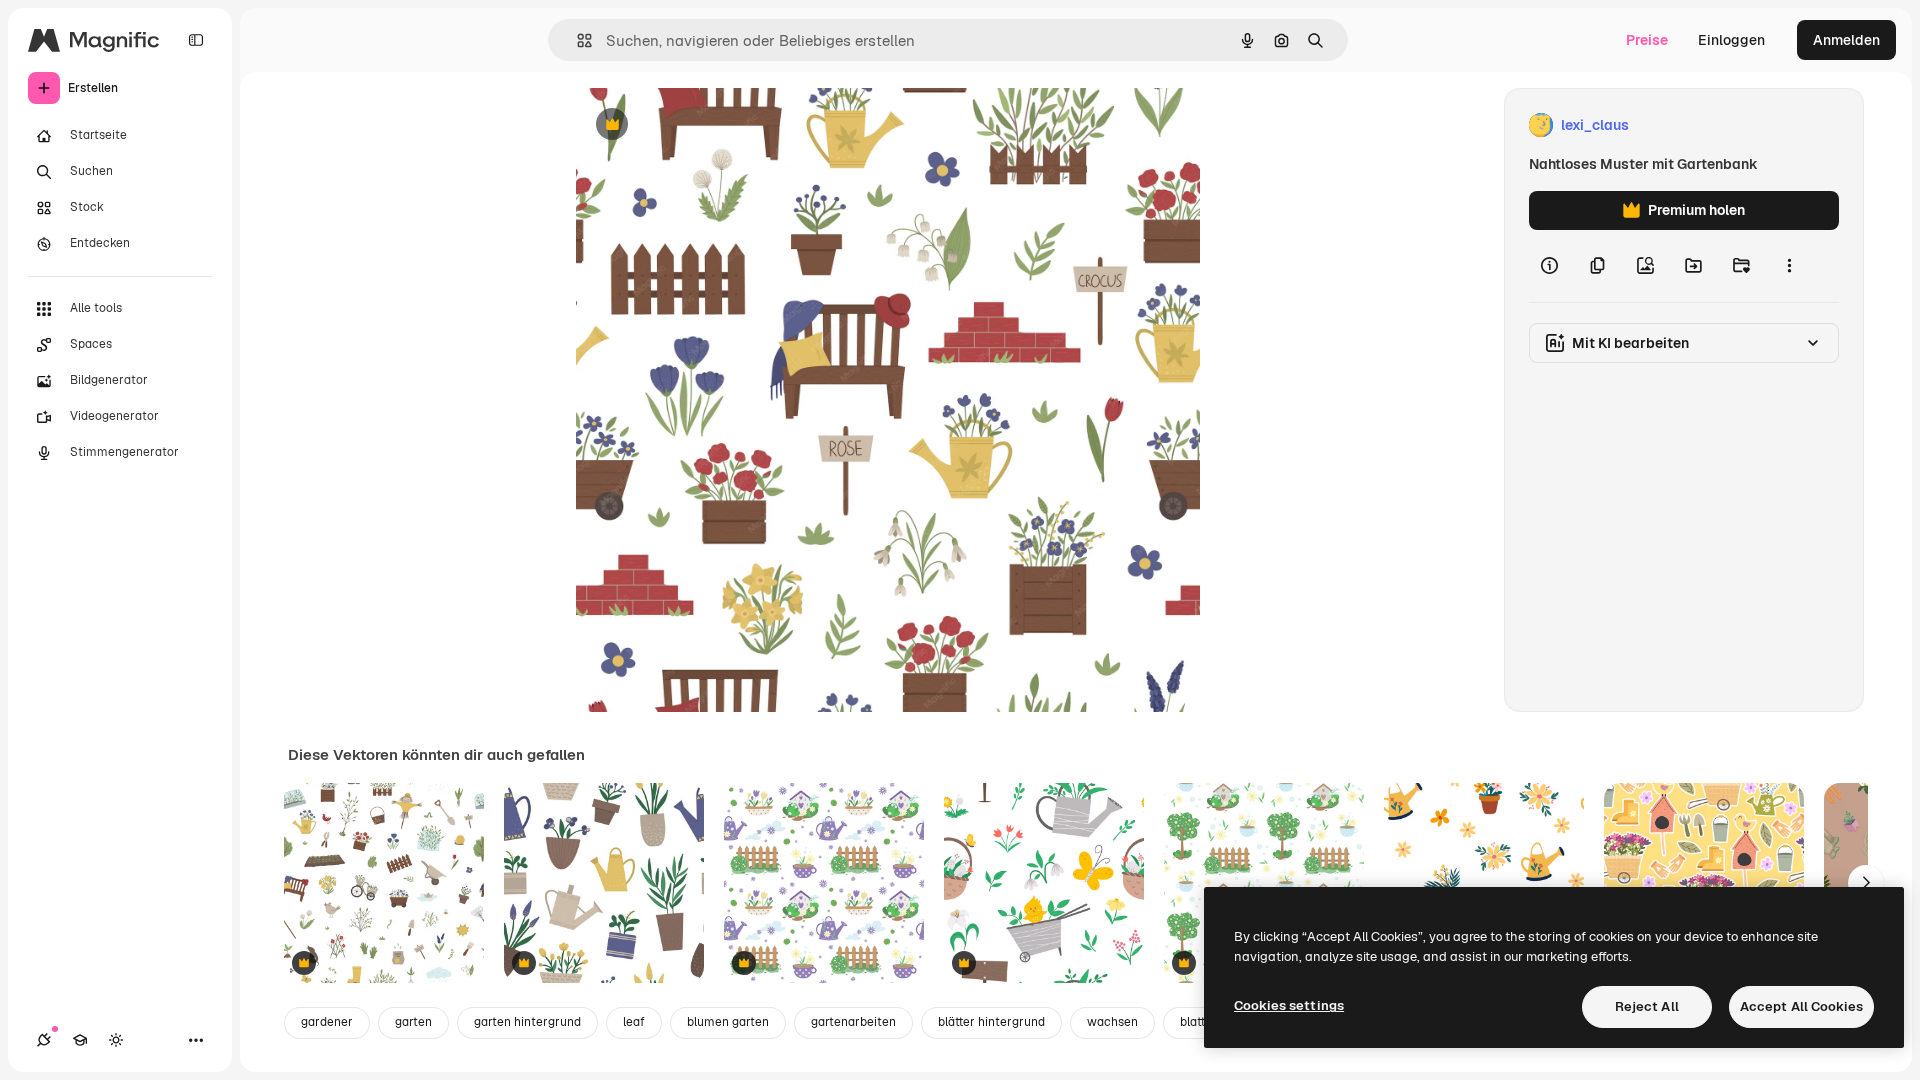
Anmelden (1846, 40)
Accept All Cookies (1801, 1006)
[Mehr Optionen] (1789, 266)
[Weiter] (1866, 883)
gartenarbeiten (853, 1022)
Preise (1647, 40)
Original (704, 125)
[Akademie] (80, 1040)
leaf (634, 1022)
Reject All (1647, 1006)
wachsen (1112, 1022)
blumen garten (728, 1022)
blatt (1192, 1022)
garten (413, 1022)
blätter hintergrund (991, 1022)
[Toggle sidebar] (196, 40)
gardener (327, 1022)
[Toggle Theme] (116, 1040)
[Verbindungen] (44, 1040)
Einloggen (1731, 40)
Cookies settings (1289, 1005)
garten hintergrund (527, 1022)
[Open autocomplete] (576, 40)
